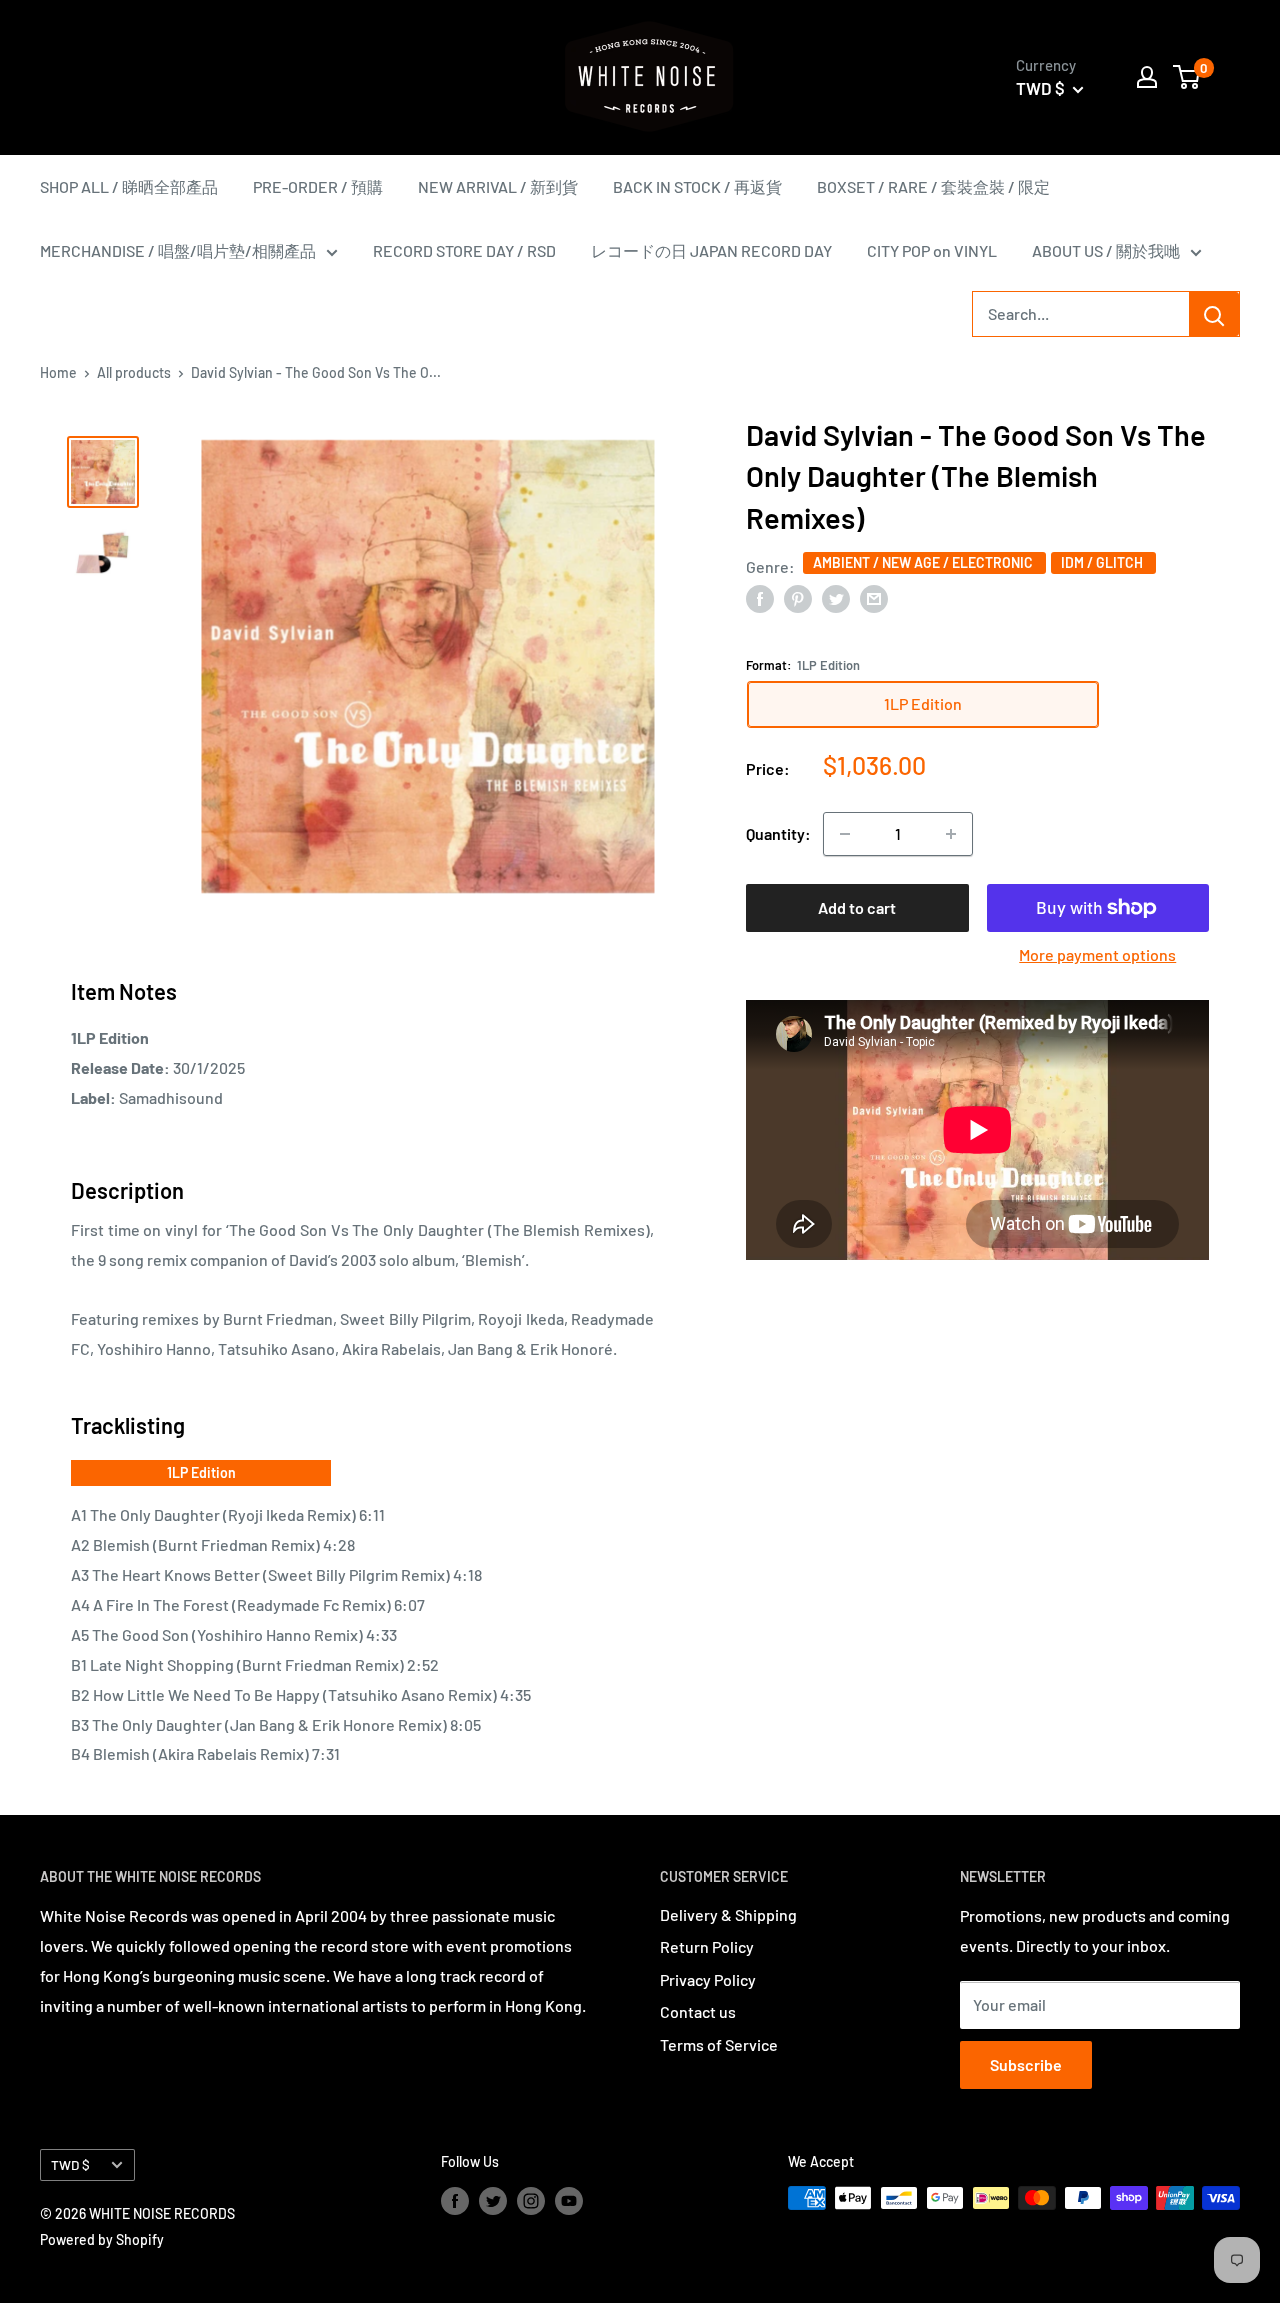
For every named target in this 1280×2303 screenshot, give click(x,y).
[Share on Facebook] (760, 597)
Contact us (698, 2011)
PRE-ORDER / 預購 (318, 186)
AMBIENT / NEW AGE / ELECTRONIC (924, 562)
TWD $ (70, 2164)
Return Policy (707, 1946)
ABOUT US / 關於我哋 (1106, 250)
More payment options (1097, 954)
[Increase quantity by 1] (951, 834)
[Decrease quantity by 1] (845, 834)
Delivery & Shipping (728, 1914)
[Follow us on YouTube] (569, 2200)
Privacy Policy (708, 1979)
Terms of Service (719, 2044)
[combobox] (1081, 314)
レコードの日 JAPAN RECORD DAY (711, 250)
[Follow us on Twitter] (493, 2200)
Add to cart (857, 907)
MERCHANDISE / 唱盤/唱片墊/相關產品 (178, 250)
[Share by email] (874, 597)
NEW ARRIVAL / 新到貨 (498, 186)
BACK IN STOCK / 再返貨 (697, 186)
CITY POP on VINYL (932, 250)
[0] (1187, 77)
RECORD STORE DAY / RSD (464, 250)
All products (134, 372)
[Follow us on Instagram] (531, 2200)
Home (58, 372)
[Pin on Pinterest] (798, 597)
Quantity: (778, 833)
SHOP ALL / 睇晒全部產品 (129, 186)
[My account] (1147, 77)
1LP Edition (201, 1472)
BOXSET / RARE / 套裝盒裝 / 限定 (933, 186)
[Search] (1214, 314)
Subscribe (1026, 2064)
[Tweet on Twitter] (836, 597)
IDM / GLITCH (1103, 562)
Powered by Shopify (102, 2239)
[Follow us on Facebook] (455, 2200)
